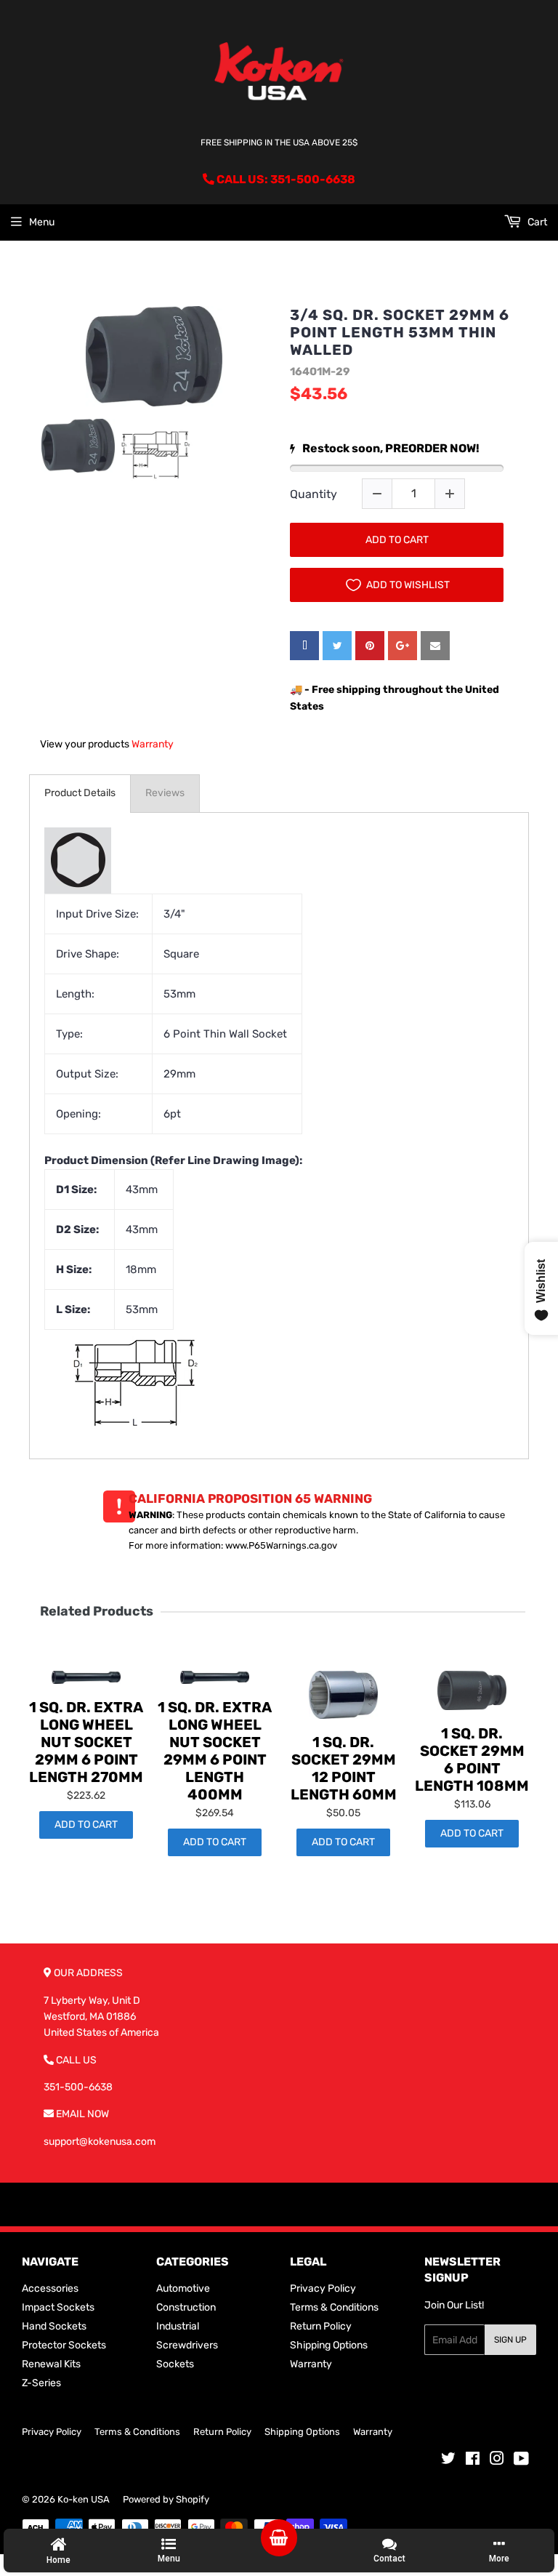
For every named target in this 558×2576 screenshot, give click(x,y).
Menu (42, 222)
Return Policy (321, 2326)
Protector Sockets (64, 2345)
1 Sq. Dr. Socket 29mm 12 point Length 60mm (344, 1768)
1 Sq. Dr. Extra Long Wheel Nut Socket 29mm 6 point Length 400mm (215, 1751)
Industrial (178, 2326)
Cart (536, 222)
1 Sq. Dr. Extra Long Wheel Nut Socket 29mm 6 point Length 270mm (86, 1742)
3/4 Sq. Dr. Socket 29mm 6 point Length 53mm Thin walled (400, 332)
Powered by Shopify (166, 2499)
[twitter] (337, 646)
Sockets (175, 2364)
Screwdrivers (187, 2345)
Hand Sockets (54, 2326)
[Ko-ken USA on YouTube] (521, 2461)
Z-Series (41, 2383)
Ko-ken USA (84, 2499)
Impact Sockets (58, 2307)
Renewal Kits (51, 2364)
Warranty (153, 744)
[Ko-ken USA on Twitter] (448, 2461)
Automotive (183, 2288)
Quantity (314, 494)
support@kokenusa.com (100, 2142)
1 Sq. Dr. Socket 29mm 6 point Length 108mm (472, 1760)
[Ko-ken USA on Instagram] (497, 2461)
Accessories (50, 2288)
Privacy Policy (323, 2288)
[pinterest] (370, 646)
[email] (435, 646)
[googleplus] (403, 646)
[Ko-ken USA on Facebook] (473, 2461)
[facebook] (304, 646)
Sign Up (510, 2340)
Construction (186, 2307)
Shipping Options (329, 2345)
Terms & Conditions (334, 2307)
